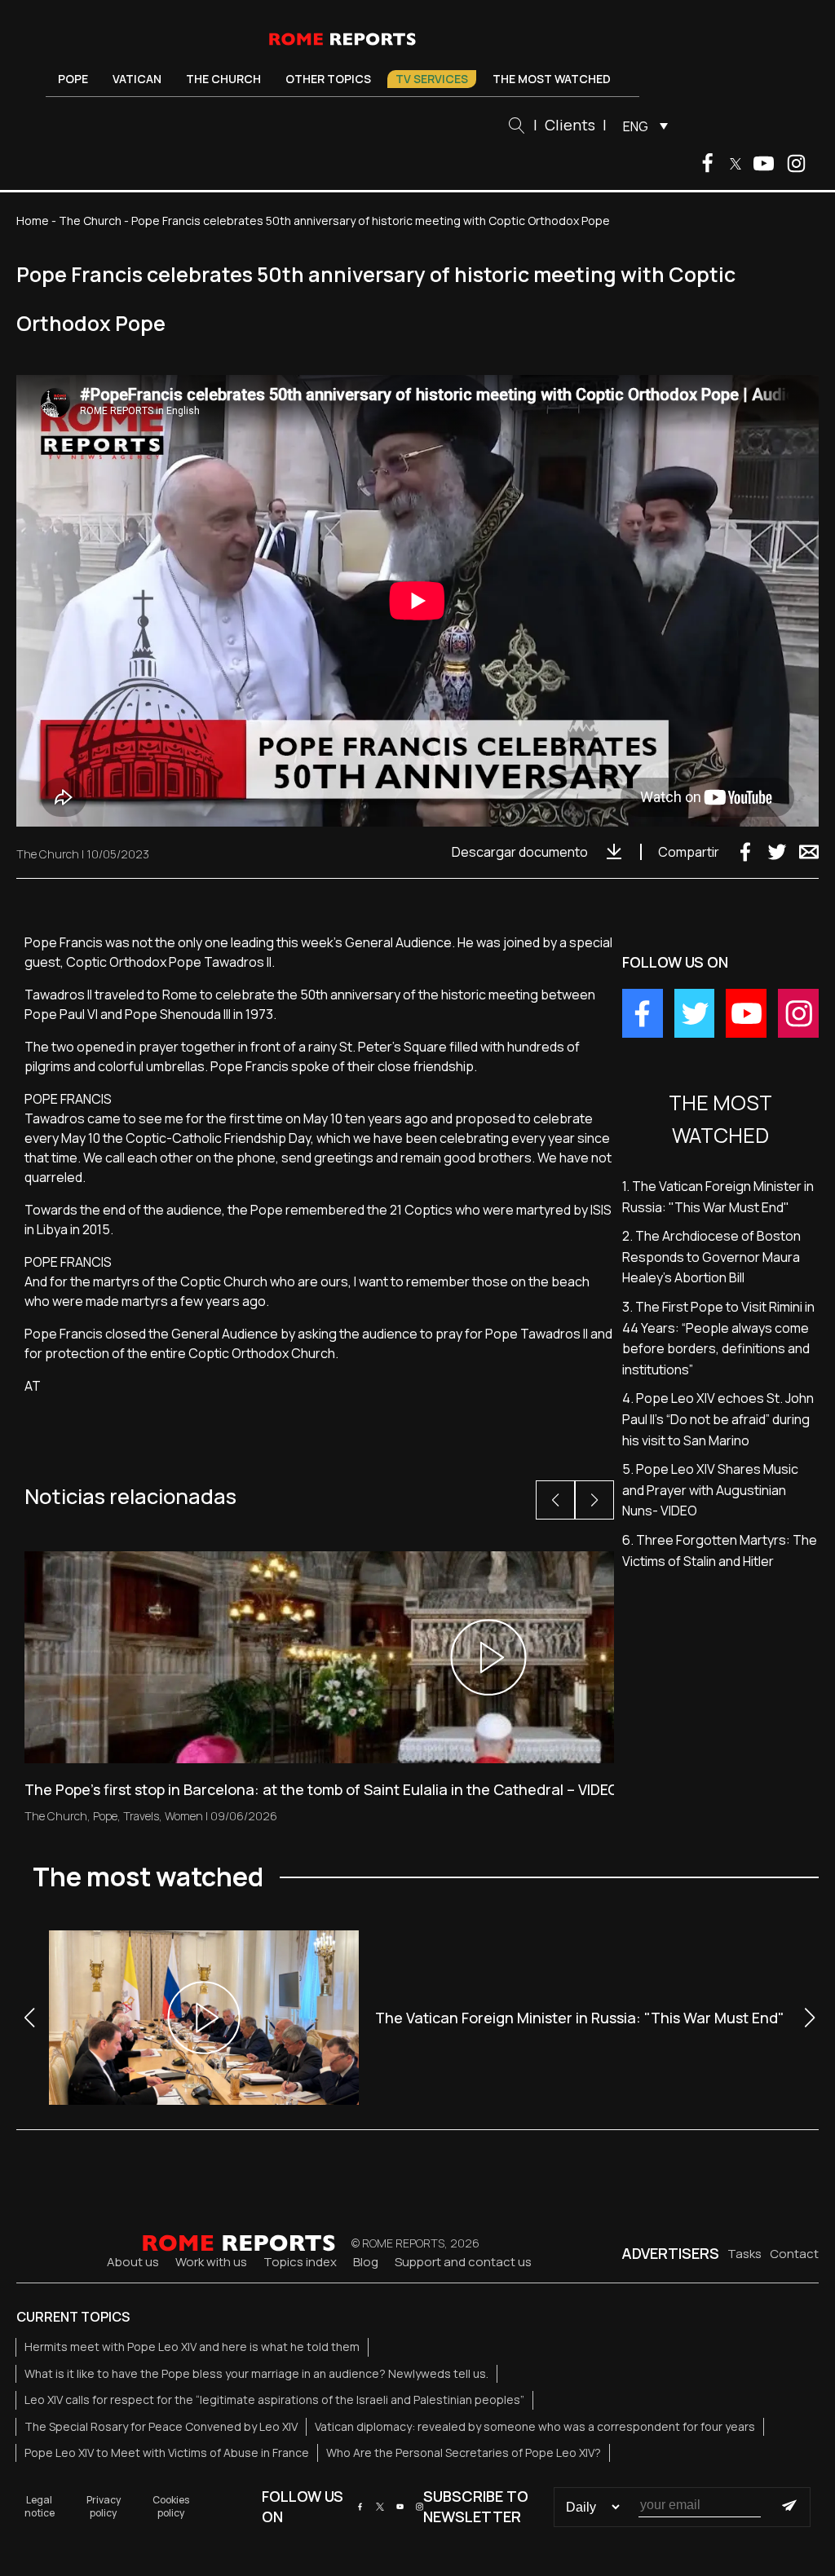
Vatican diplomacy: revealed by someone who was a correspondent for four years (535, 2426)
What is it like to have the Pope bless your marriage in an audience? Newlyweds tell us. (256, 2373)
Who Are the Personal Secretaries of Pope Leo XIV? (464, 2452)
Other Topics (328, 79)
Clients (570, 125)
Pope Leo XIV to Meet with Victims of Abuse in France (167, 2452)
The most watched (552, 79)
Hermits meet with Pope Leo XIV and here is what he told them (192, 2347)
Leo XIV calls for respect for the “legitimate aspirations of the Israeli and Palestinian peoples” (274, 2400)
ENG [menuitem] (636, 126)
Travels (141, 1816)
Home (33, 221)
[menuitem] (641, 126)
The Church (223, 79)
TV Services (432, 79)
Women (184, 1816)
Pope (73, 79)
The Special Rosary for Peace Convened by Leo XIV (161, 2426)
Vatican (137, 79)
